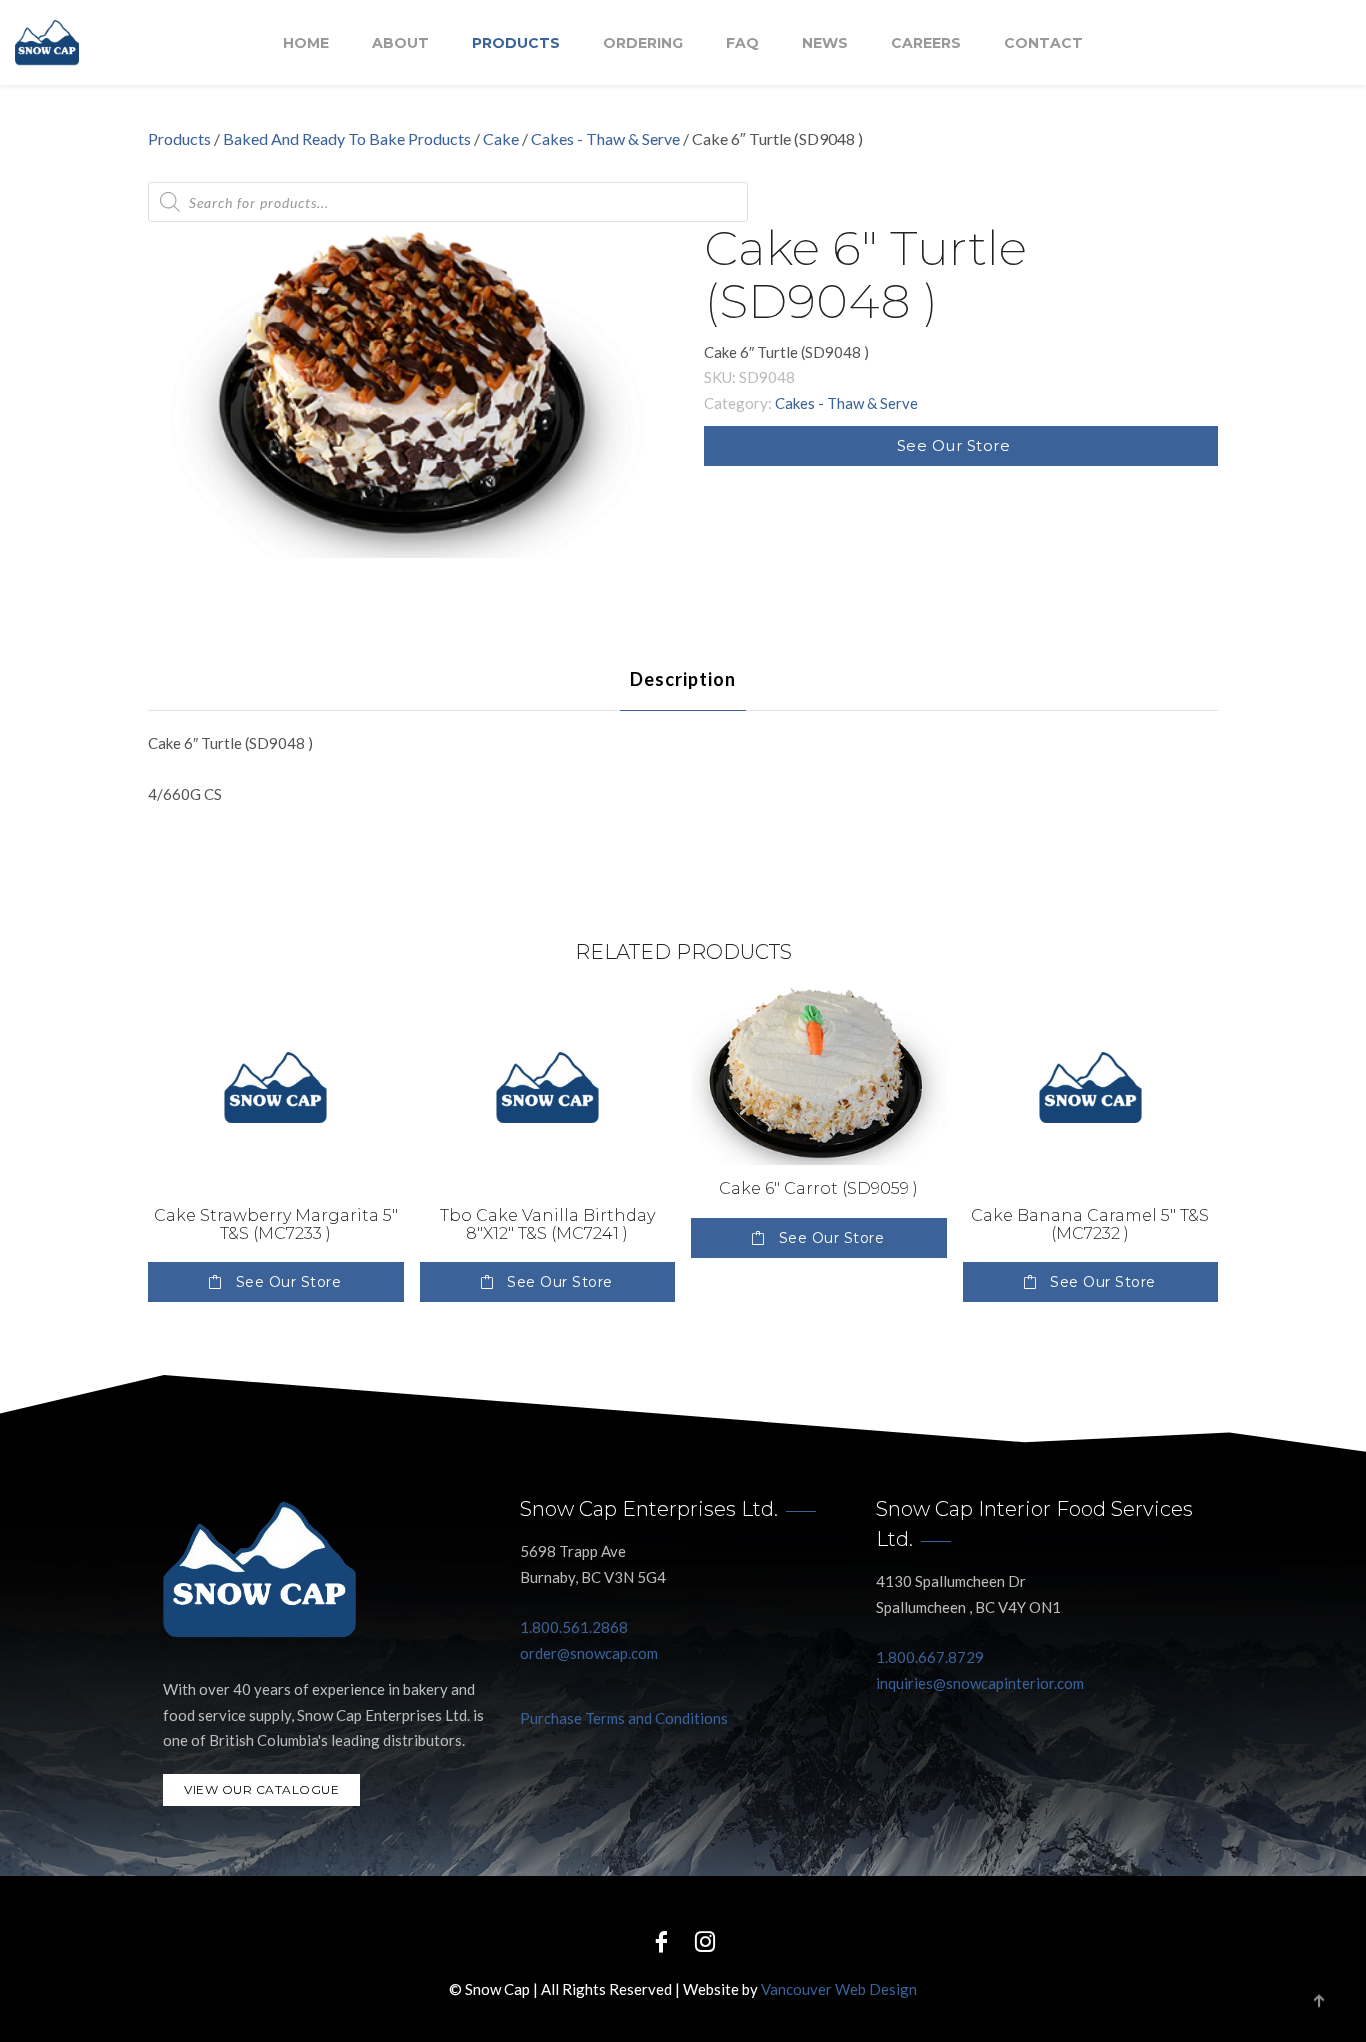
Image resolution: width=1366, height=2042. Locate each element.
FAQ (742, 43)
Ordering (643, 43)
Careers (926, 43)
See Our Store (954, 445)
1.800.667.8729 (930, 1657)
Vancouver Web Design (839, 1989)
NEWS (825, 43)
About (400, 43)
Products (516, 43)
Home (306, 43)
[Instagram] (705, 1940)
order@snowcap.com (589, 1653)
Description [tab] (683, 679)
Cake (501, 138)
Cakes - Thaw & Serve (605, 138)
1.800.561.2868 (574, 1627)
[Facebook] (661, 1940)
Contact (1043, 43)
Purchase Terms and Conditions (624, 1718)
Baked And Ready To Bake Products (347, 138)
